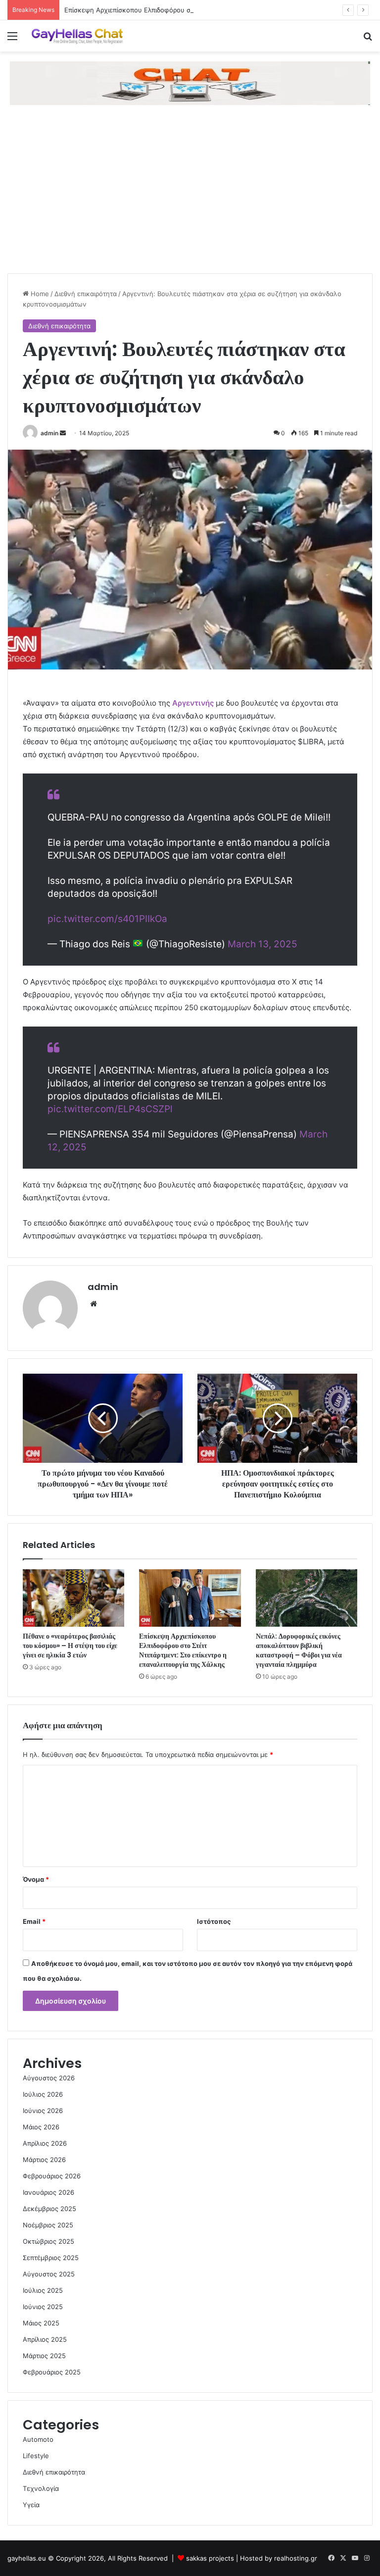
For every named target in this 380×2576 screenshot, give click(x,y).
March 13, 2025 (262, 944)
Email (34, 1921)
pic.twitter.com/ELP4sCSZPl (110, 1109)
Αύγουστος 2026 (49, 2078)
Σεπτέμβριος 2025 (51, 2258)
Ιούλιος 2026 (43, 2094)
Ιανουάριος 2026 (48, 2192)
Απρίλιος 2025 (45, 2339)
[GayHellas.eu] (77, 36)
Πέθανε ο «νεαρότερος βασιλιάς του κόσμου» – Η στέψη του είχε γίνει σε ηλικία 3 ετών (70, 1646)
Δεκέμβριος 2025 (49, 2209)
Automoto (38, 2439)
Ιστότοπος (214, 1921)
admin (49, 433)
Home (39, 294)
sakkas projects (210, 2558)
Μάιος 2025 (41, 2323)
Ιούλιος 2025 (43, 2290)
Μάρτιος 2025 (44, 2356)
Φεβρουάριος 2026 (52, 2176)
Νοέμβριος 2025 (48, 2225)
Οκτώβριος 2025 (48, 2241)
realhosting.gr (296, 2558)
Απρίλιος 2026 (45, 2143)
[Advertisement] (190, 199)
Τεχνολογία (41, 2488)
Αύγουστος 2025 (49, 2274)
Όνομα (36, 1879)
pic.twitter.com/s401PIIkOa (107, 919)
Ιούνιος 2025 (43, 2307)
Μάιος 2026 (41, 2127)
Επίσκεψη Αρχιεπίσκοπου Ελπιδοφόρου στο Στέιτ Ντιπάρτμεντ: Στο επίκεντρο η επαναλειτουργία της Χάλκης (183, 1650)
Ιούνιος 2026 (43, 2111)
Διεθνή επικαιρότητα (86, 294)
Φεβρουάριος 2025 (52, 2372)
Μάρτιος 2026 (44, 2160)
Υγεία (31, 2505)
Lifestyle (36, 2456)
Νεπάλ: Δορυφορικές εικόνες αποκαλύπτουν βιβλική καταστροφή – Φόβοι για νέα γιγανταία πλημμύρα (299, 1650)
